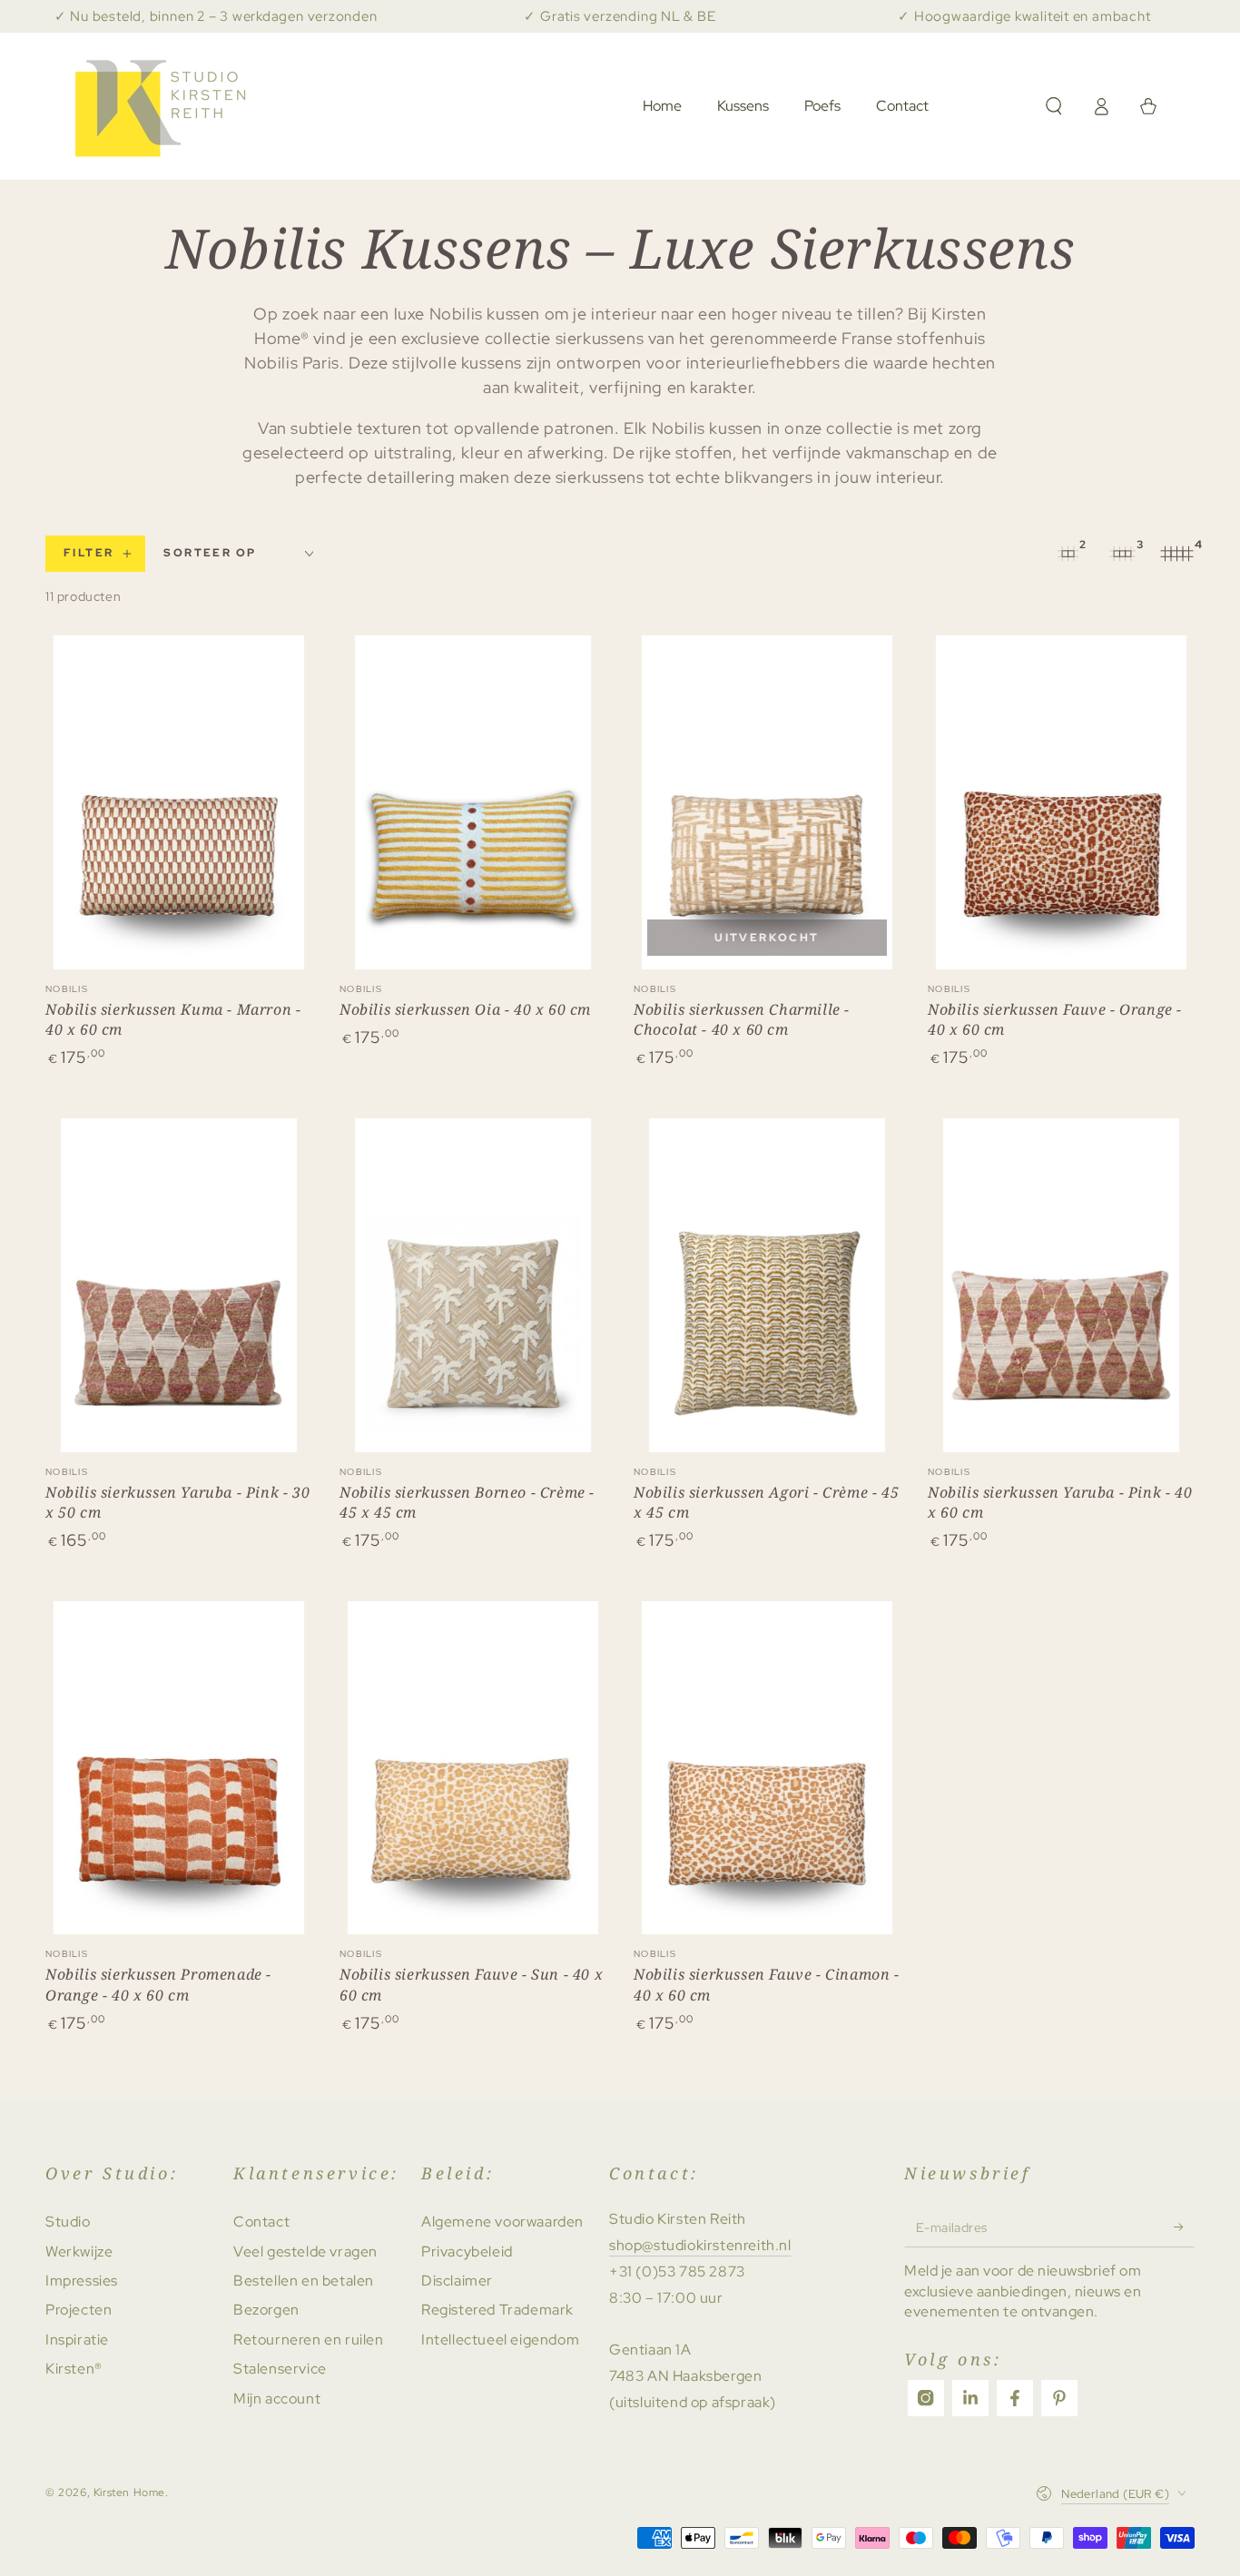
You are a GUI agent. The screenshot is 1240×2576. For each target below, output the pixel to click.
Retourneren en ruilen (309, 2340)
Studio (68, 2222)
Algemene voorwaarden (502, 2222)
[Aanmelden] (1184, 2227)
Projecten (79, 2310)
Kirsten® (74, 2369)
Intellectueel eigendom (500, 2340)
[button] (1054, 106)
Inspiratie (77, 2340)
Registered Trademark (497, 2310)
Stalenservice (280, 2369)
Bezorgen (266, 2310)
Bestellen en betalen (304, 2281)
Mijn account (277, 2399)
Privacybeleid (467, 2252)
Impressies (82, 2281)
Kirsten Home (129, 2492)
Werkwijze (79, 2252)
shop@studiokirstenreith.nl (700, 2245)
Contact (261, 2222)
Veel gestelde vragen (305, 2252)
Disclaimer (457, 2281)
